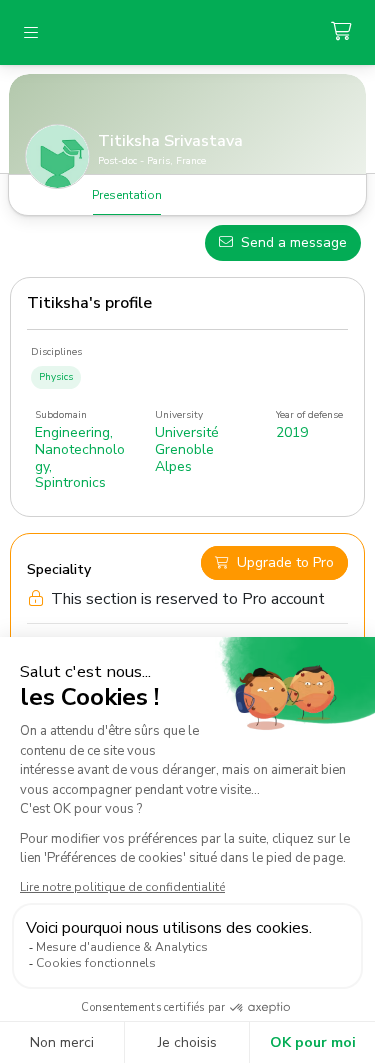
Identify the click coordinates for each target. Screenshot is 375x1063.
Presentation (127, 195)
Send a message (294, 242)
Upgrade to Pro (285, 562)
